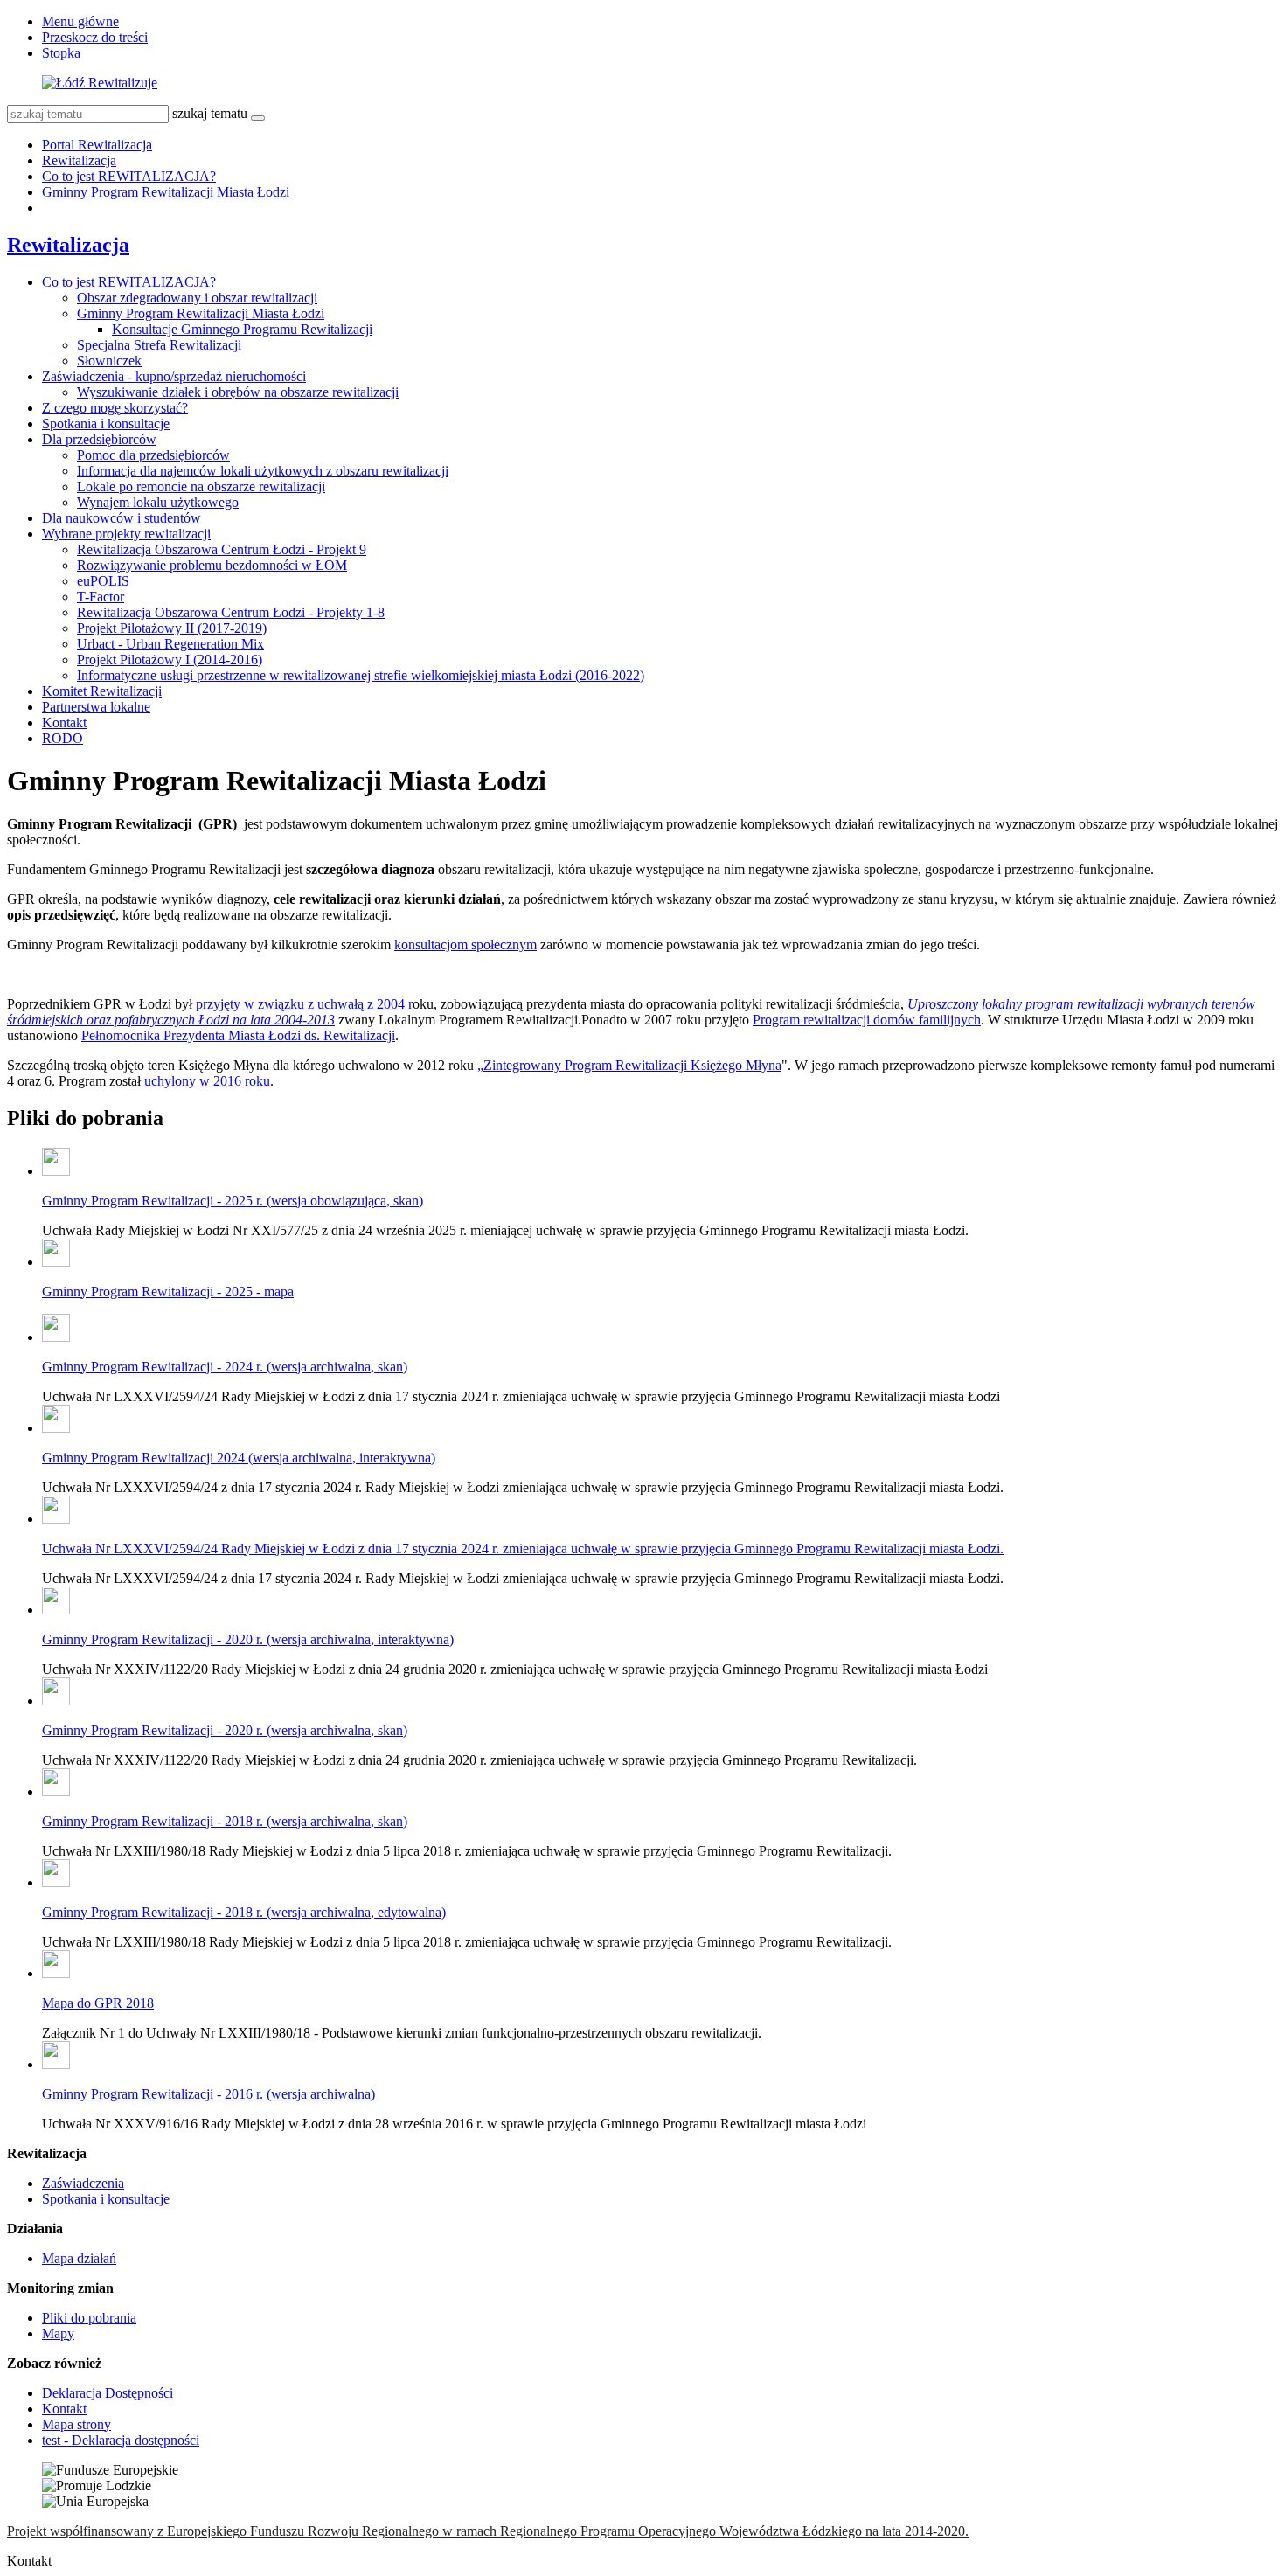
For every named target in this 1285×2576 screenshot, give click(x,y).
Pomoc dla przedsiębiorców (153, 455)
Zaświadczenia (83, 2183)
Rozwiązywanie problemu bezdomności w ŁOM (212, 565)
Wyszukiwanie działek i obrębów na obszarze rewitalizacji (238, 392)
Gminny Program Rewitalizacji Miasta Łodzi (166, 192)
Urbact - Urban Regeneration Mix (170, 644)
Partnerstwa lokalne (96, 707)
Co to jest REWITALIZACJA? (129, 176)
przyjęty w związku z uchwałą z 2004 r (304, 1004)
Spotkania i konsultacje (106, 424)
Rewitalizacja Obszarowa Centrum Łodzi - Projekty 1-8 (231, 612)
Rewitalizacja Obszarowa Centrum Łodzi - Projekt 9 (222, 549)
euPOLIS (103, 581)
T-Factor (101, 597)
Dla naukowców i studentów (122, 518)
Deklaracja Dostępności (108, 2393)
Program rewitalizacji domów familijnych (867, 1020)
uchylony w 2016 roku (207, 1081)
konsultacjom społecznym (465, 944)
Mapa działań (79, 2258)
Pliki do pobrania (89, 2318)
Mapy (58, 2333)
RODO (63, 738)
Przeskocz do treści (95, 37)
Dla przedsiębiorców (99, 439)
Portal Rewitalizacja (97, 145)
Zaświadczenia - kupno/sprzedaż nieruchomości (174, 376)
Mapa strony (76, 2424)
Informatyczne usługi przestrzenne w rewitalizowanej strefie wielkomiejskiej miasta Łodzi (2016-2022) (361, 675)
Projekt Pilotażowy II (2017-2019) (172, 628)
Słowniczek (109, 361)
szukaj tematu (210, 113)
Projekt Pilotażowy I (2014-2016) (170, 660)
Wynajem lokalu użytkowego (158, 502)
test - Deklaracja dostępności (121, 2440)
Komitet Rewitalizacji (102, 691)
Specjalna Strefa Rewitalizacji (159, 345)
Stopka (61, 53)
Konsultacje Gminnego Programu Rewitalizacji (242, 329)
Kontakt (64, 722)
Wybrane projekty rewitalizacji (126, 534)
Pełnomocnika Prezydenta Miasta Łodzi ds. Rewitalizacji (238, 1035)
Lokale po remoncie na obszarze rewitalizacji (201, 486)
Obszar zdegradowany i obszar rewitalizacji (197, 298)
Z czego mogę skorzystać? (115, 408)
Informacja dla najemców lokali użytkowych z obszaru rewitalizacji (263, 471)
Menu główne (80, 21)
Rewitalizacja (79, 160)
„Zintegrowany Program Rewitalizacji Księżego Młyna (629, 1065)
